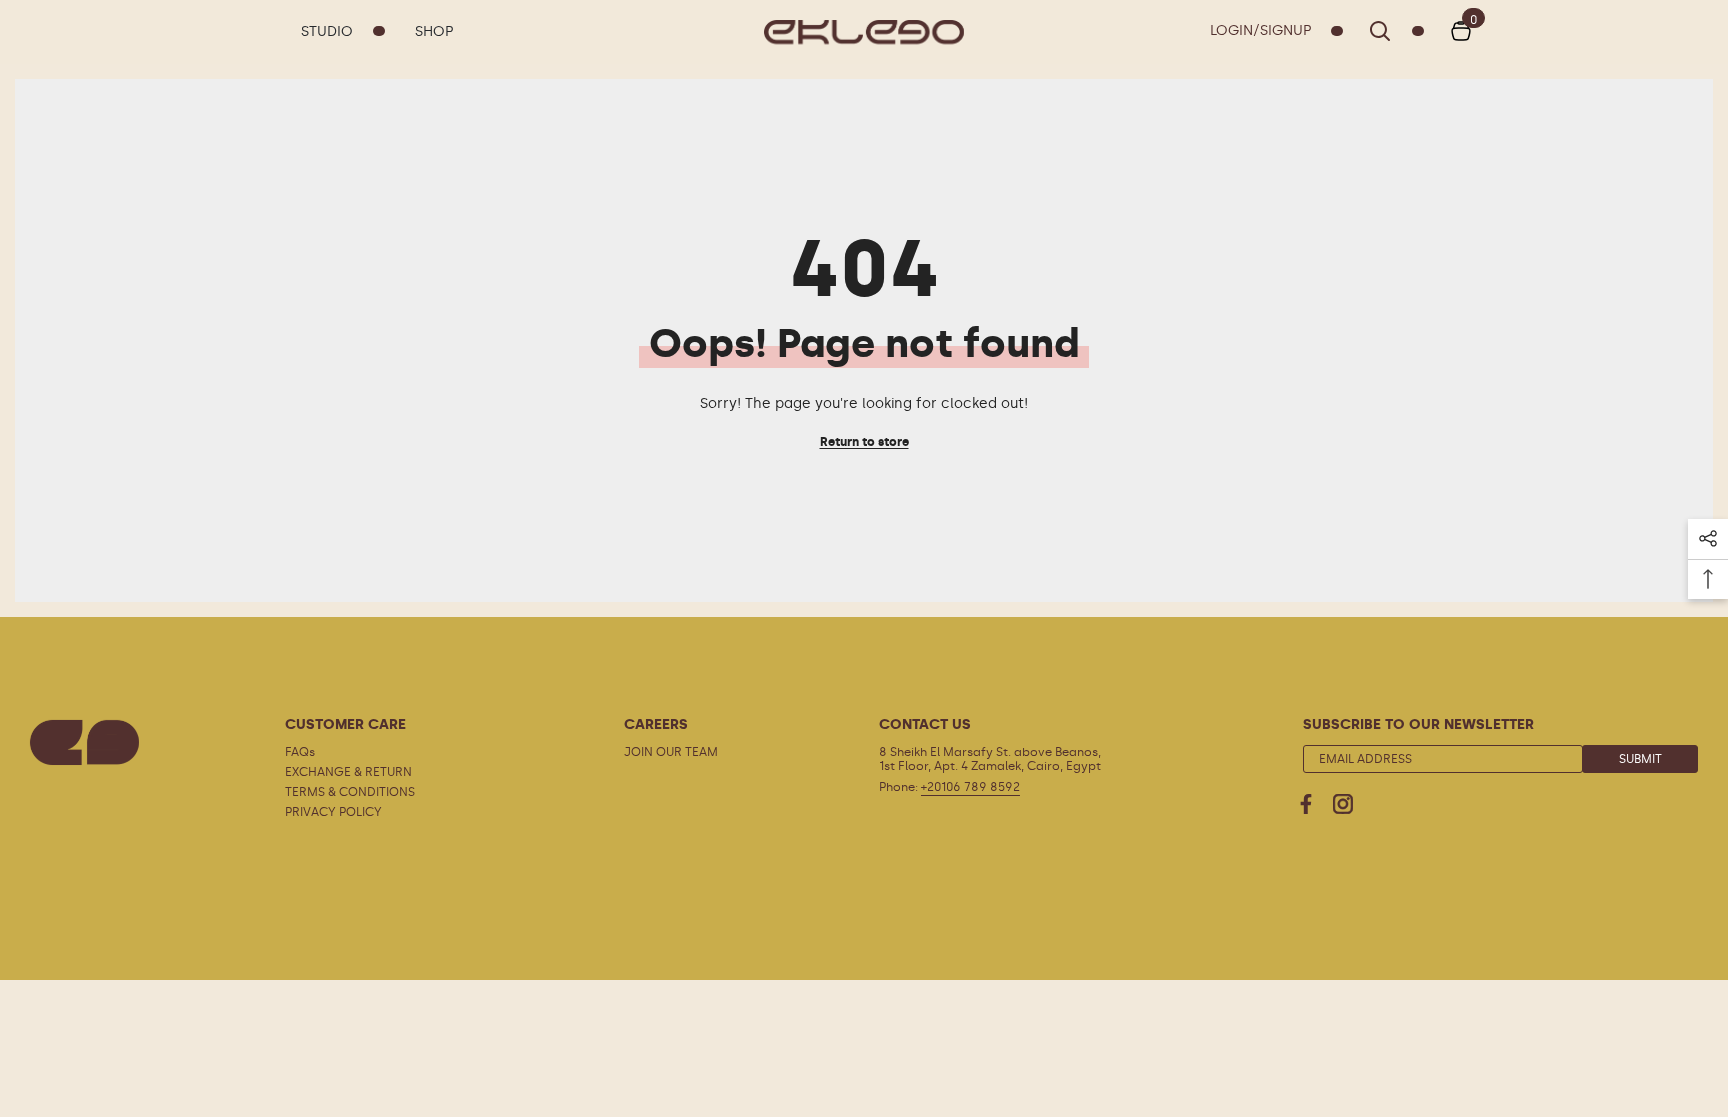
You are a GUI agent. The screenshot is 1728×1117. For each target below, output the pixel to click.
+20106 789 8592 (970, 787)
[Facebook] (1306, 804)
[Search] (1396, 31)
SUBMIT (1640, 759)
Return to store (864, 442)
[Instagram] (1343, 804)
